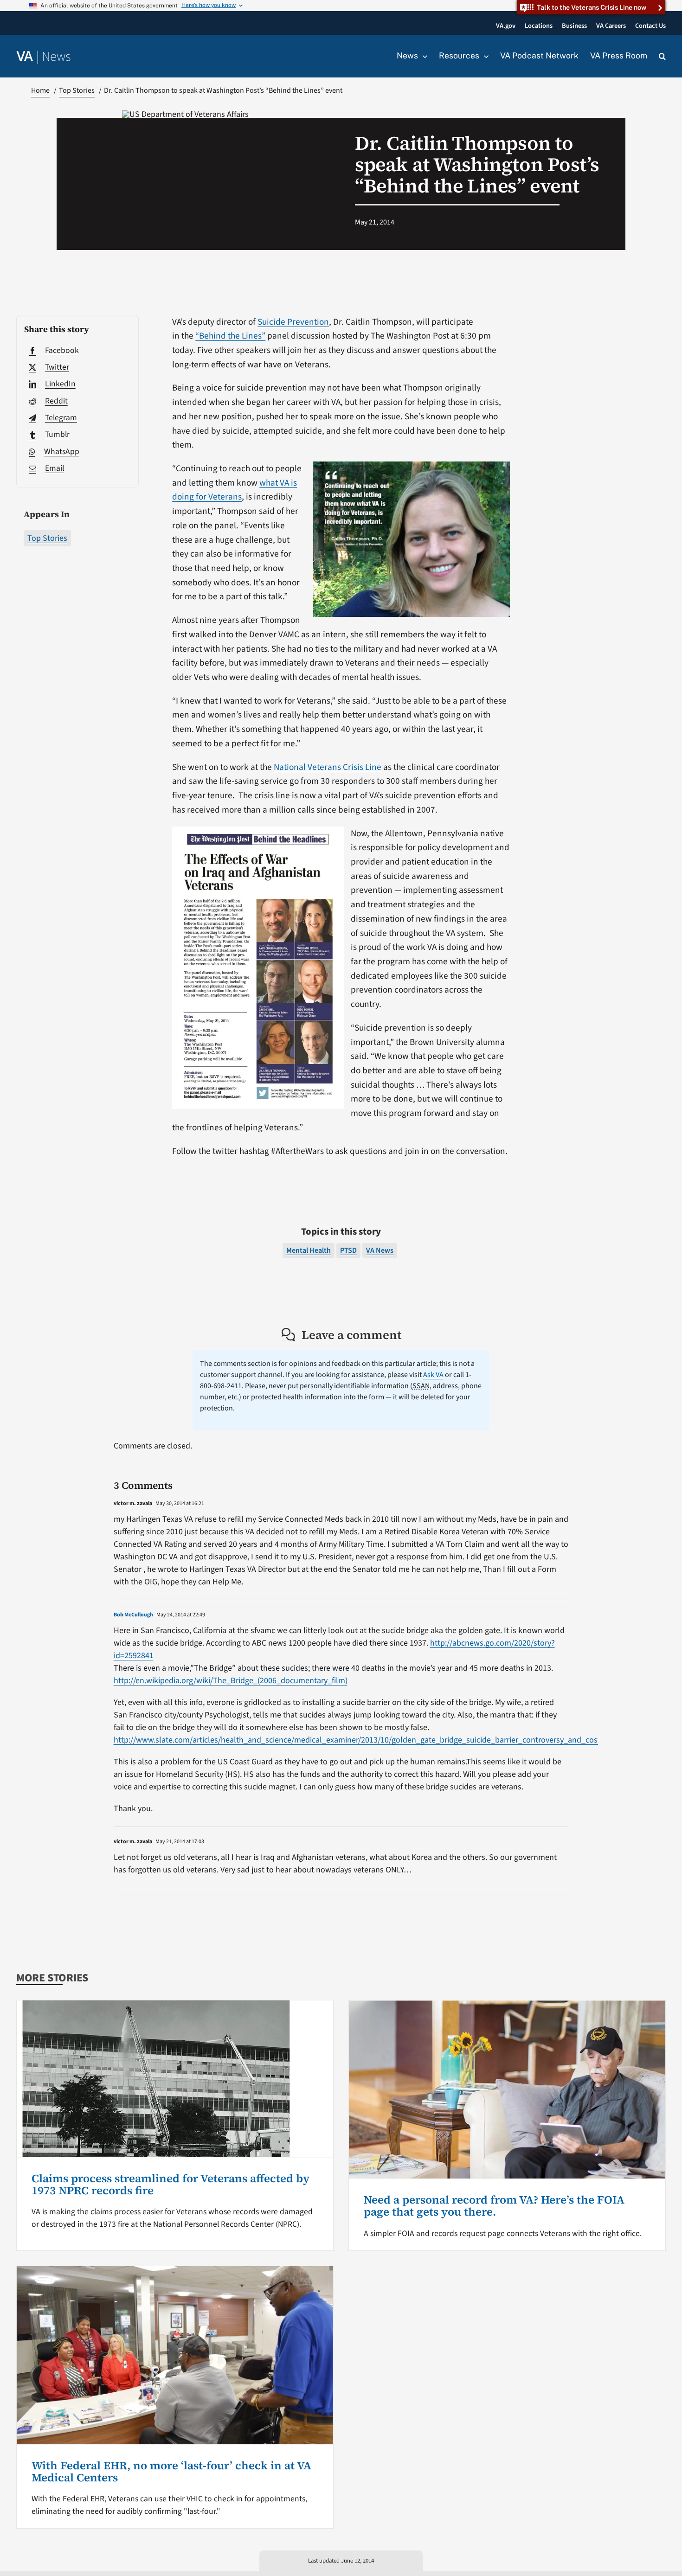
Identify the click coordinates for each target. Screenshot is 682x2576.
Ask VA (433, 1375)
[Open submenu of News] (423, 56)
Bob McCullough (133, 1615)
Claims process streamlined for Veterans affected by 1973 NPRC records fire (170, 2184)
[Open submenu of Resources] (484, 56)
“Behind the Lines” (230, 336)
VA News (380, 1250)
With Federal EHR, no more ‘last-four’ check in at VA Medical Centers (171, 2471)
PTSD (348, 1250)
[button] (662, 57)
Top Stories (47, 538)
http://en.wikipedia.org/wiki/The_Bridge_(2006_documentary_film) (231, 1681)
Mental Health (309, 1250)
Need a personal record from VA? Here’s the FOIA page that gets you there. (494, 2206)
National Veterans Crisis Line (328, 767)
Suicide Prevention (293, 322)
